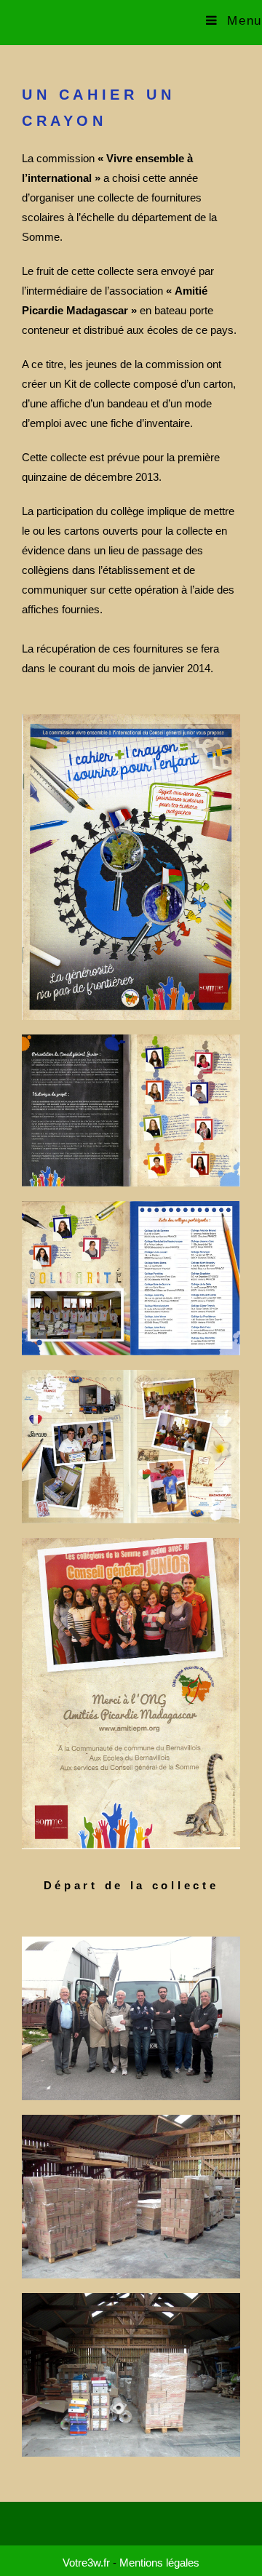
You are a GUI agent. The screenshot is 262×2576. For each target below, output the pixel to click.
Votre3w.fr (86, 2563)
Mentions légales (159, 2563)
